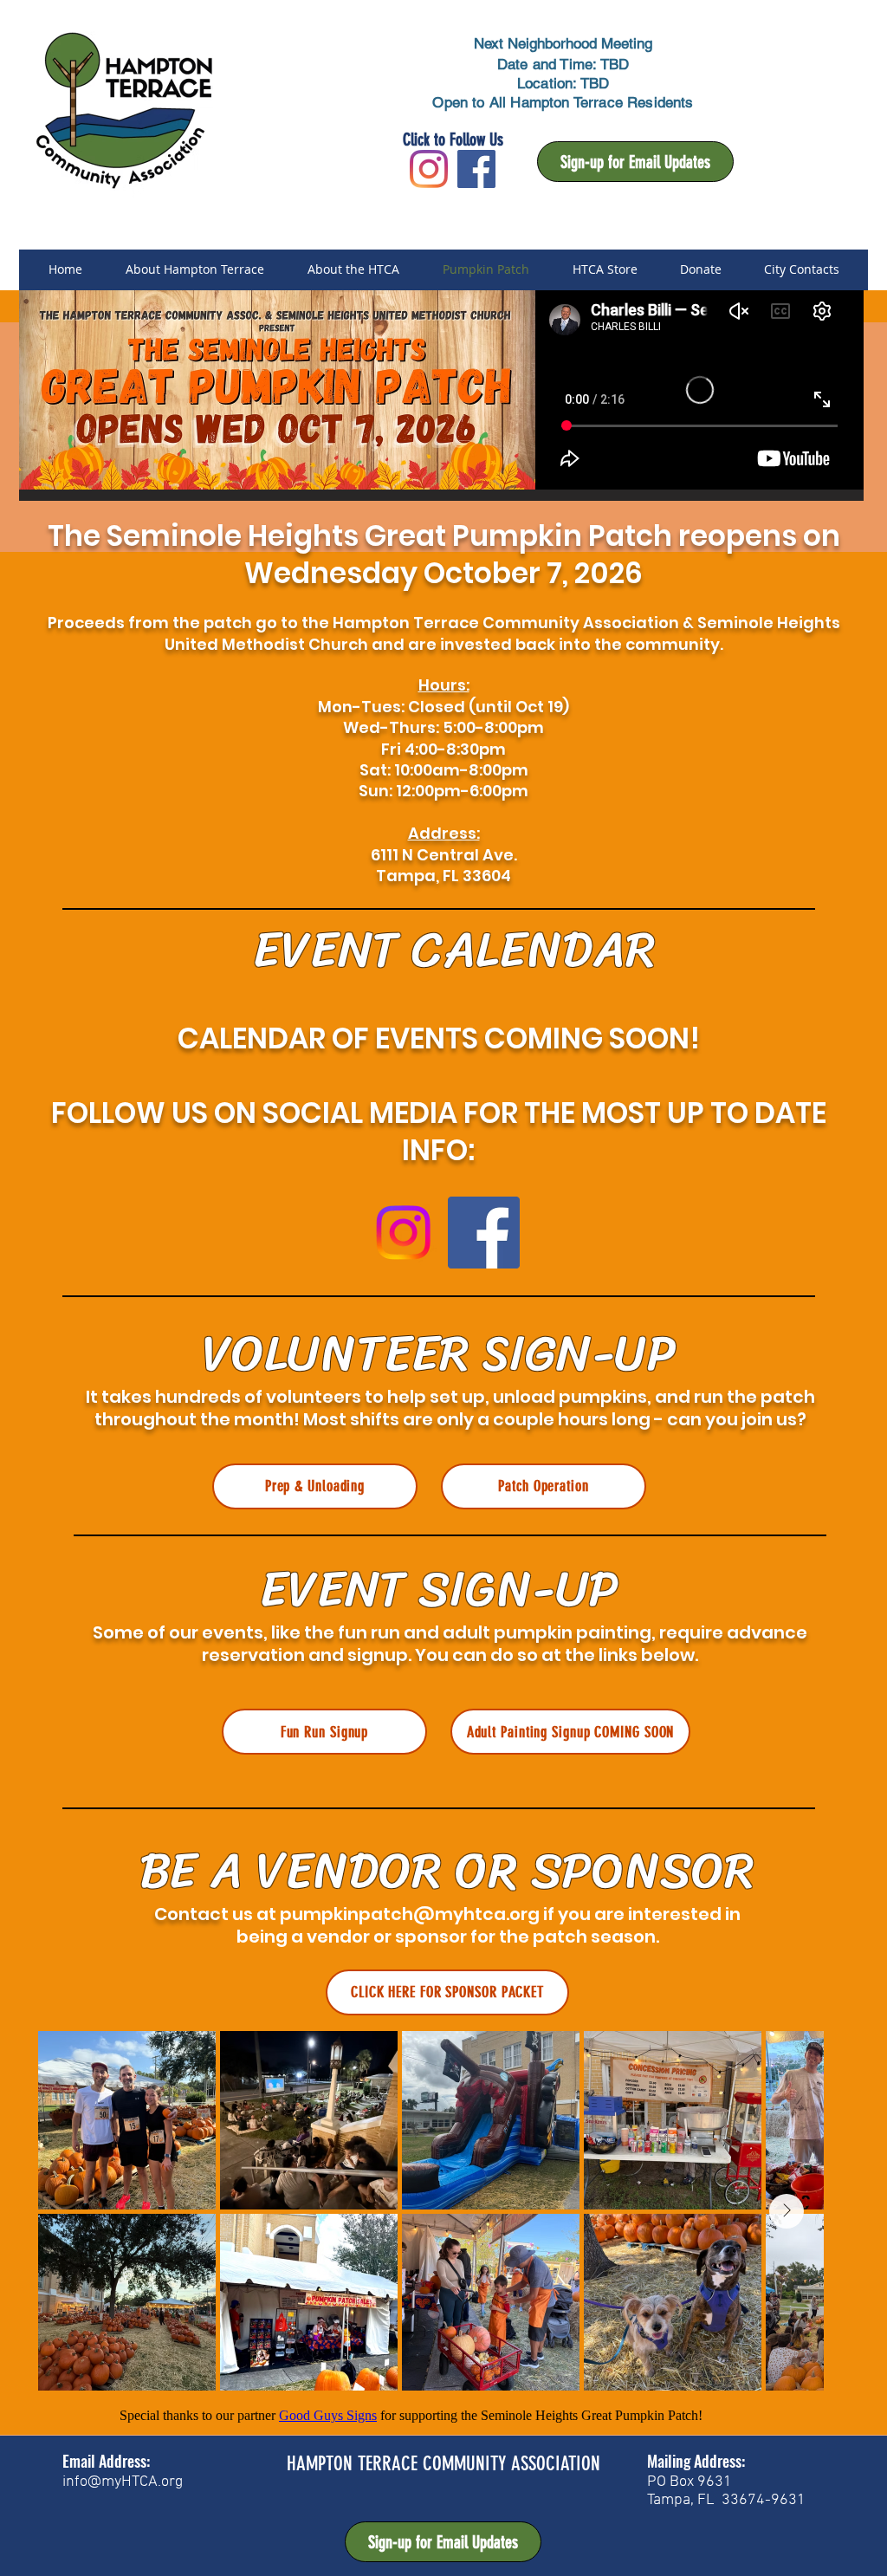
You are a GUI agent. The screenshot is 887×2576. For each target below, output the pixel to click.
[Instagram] (429, 169)
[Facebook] (484, 1233)
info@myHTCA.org (123, 2482)
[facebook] (476, 169)
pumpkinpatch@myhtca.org (410, 1914)
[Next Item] (787, 2211)
